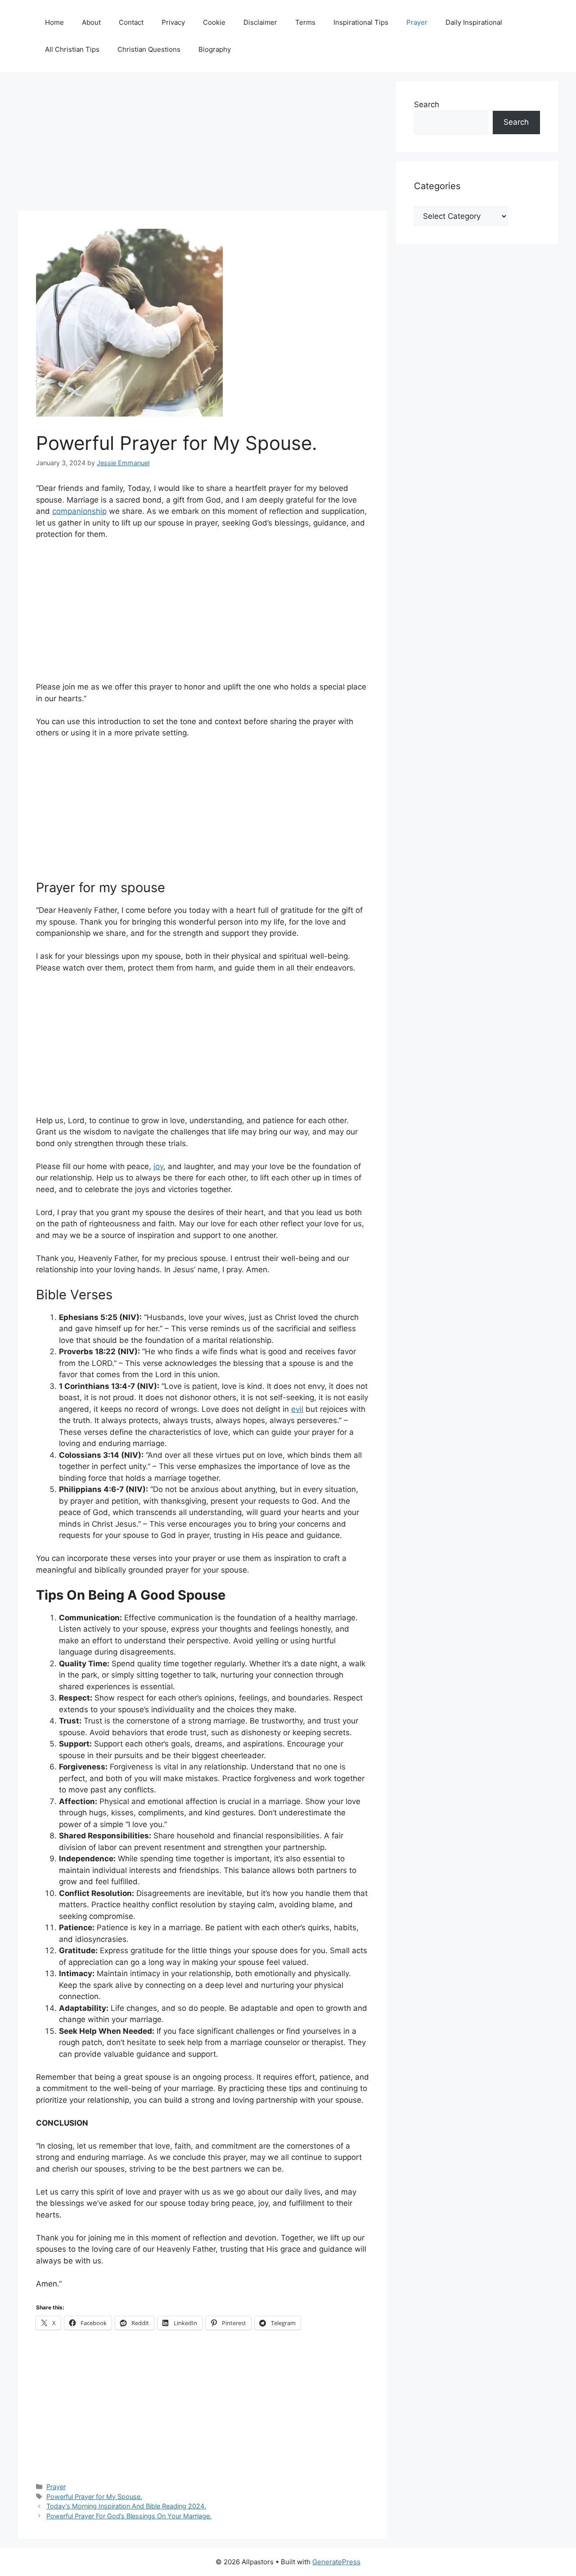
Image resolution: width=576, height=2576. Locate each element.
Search (427, 104)
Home (54, 22)
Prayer (417, 22)
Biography (215, 49)
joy (158, 1166)
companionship (79, 511)
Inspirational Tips (361, 22)
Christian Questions (149, 49)
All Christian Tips (72, 49)
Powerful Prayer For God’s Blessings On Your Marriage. (129, 2516)
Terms (305, 22)
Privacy (173, 22)
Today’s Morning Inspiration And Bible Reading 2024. (126, 2506)
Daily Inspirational (474, 22)
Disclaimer (260, 22)
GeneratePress (336, 2562)
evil (297, 1409)
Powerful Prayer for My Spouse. (94, 2497)
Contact (131, 22)
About (91, 22)
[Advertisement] (202, 144)
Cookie (214, 22)
